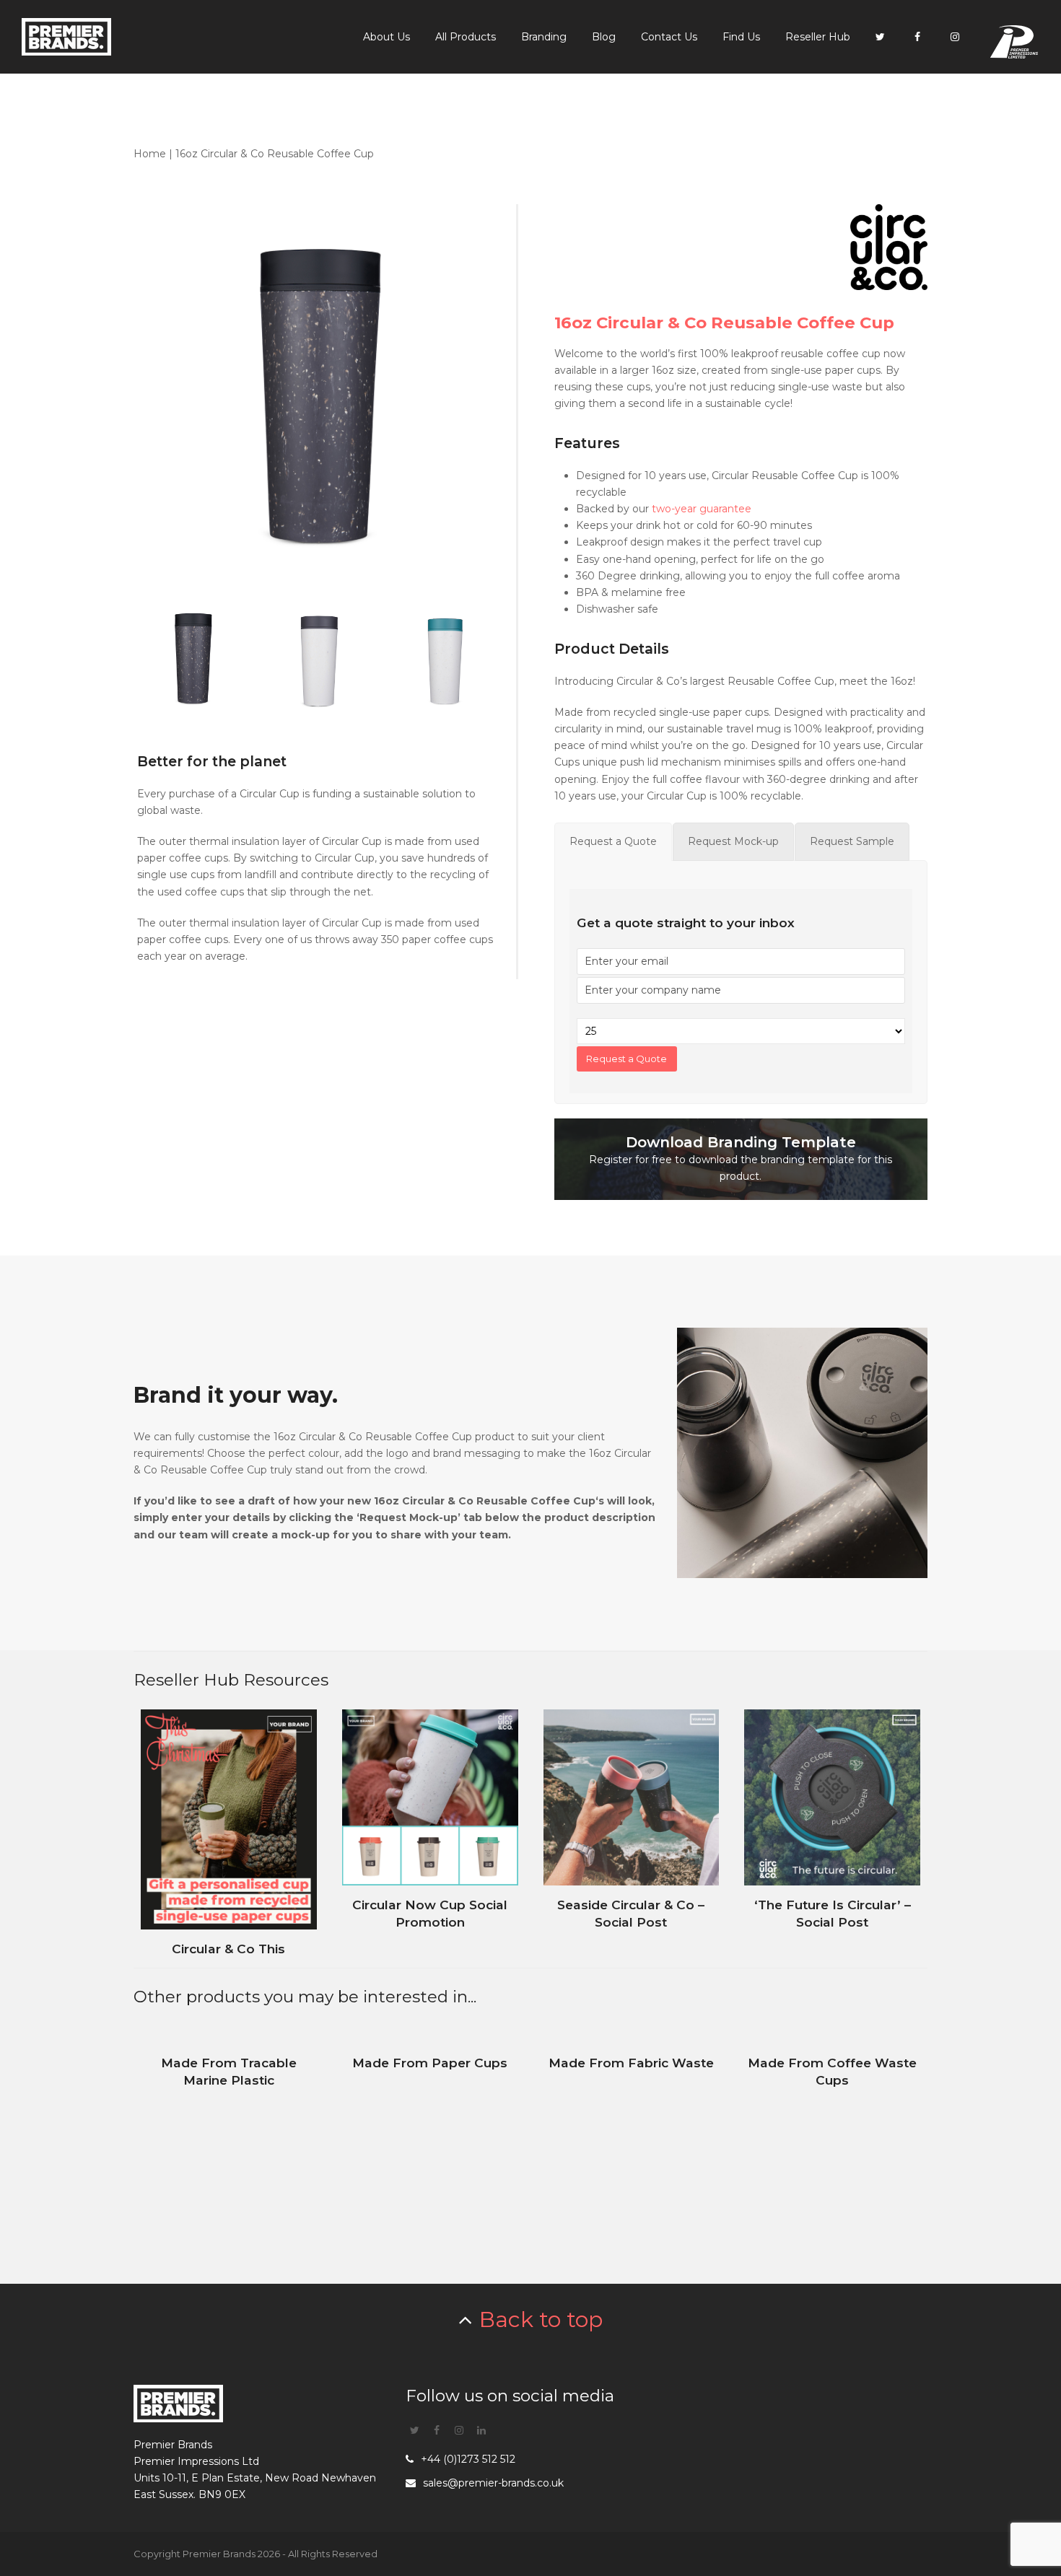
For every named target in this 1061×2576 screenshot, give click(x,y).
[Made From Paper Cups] (430, 2147)
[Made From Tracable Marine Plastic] (229, 2147)
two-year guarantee (702, 509)
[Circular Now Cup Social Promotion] (430, 1829)
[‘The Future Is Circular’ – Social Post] (832, 1829)
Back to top (541, 2319)
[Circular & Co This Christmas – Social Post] (229, 1829)
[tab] (613, 842)
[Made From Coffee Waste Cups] (832, 2147)
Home (150, 154)
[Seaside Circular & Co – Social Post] (632, 1829)
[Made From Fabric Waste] (632, 2147)
